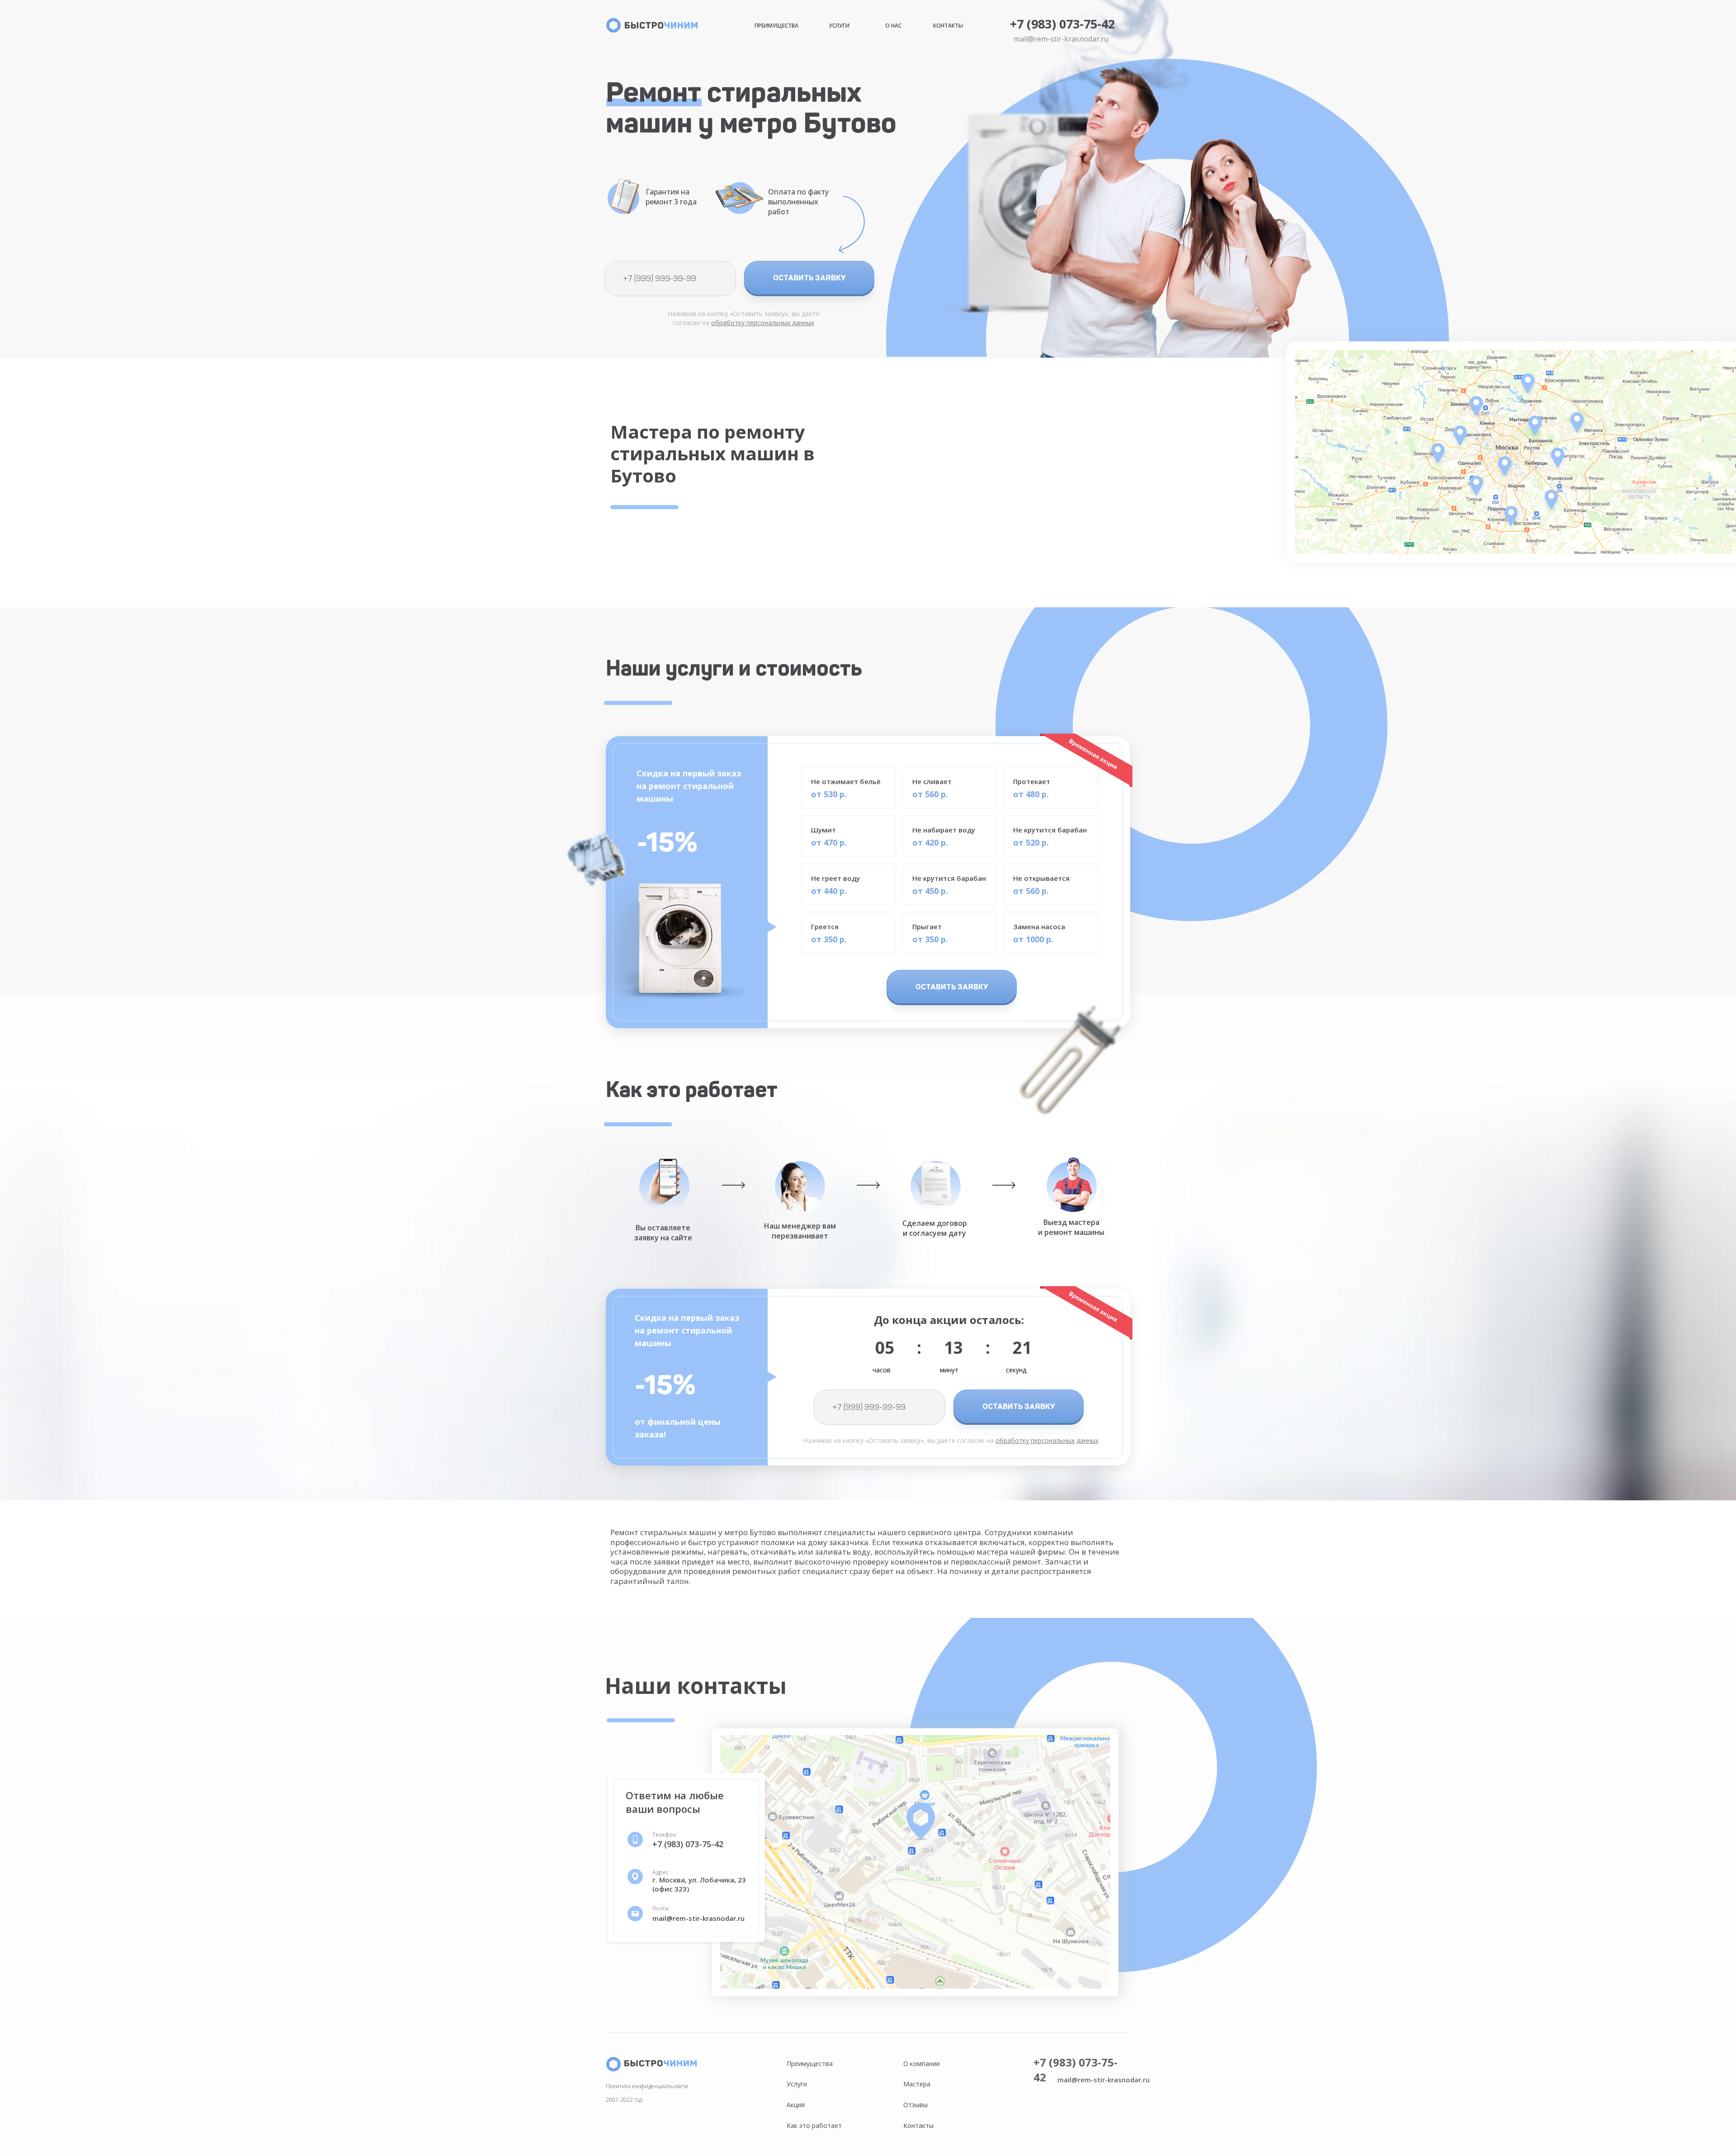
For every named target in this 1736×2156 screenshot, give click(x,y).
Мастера (917, 2084)
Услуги (839, 26)
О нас (893, 26)
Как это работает (814, 2125)
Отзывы (915, 2105)
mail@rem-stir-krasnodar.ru (1061, 39)
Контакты (948, 26)
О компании (922, 2064)
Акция (796, 2105)
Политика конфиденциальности (647, 2086)
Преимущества (776, 26)
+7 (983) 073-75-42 (1062, 24)
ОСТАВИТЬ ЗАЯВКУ (809, 278)
